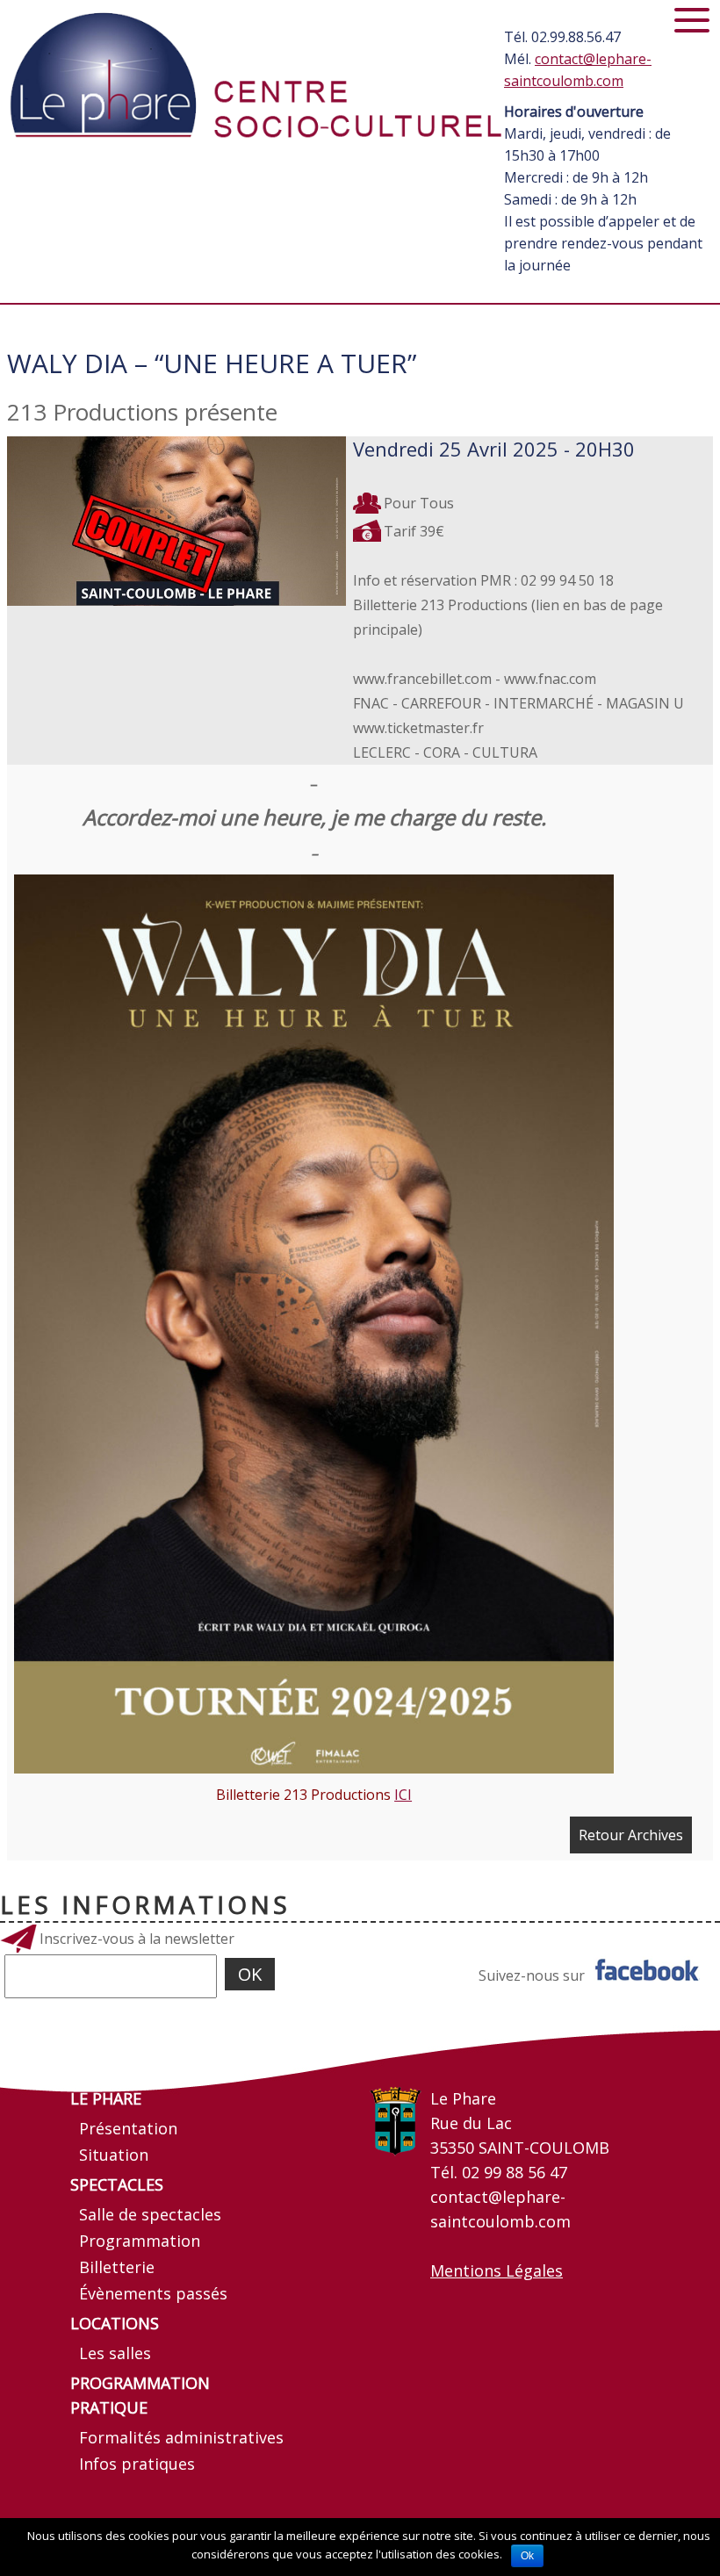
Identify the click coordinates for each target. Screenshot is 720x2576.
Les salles (115, 2353)
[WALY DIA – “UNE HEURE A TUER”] (176, 521)
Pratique (109, 2407)
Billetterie (117, 2267)
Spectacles (117, 2184)
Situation (114, 2155)
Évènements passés (153, 2293)
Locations (115, 2323)
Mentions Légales (497, 2270)
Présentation (128, 2128)
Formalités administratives (181, 2437)
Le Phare (106, 2098)
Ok (527, 2556)
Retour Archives (631, 1835)
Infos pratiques (137, 2464)
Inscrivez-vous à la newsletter (137, 1939)
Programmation (140, 2241)
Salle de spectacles (150, 2214)
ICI (403, 1795)
